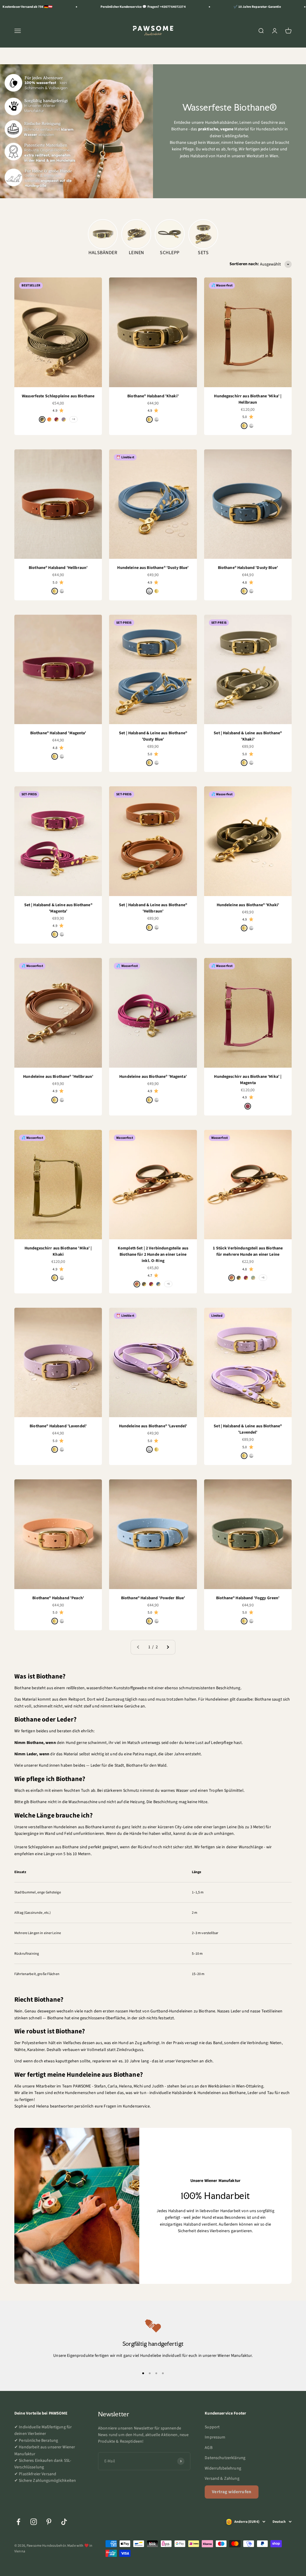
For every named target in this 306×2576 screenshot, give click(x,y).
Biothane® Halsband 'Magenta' (58, 733)
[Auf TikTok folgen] (64, 2522)
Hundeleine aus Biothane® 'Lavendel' (153, 1426)
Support (212, 2427)
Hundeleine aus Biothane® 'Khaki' (248, 905)
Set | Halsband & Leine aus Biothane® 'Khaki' (248, 736)
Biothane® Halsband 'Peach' (58, 1598)
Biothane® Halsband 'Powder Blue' (153, 1598)
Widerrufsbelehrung (223, 2468)
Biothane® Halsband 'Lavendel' (58, 1426)
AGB (208, 2448)
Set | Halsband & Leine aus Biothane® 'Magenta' (58, 908)
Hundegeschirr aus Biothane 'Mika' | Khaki (58, 1251)
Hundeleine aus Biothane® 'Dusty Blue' (153, 568)
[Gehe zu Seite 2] (168, 1647)
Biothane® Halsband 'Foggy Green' (248, 1598)
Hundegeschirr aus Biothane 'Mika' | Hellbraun (248, 399)
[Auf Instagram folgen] (34, 2522)
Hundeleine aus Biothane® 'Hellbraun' (58, 1077)
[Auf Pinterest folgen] (49, 2522)
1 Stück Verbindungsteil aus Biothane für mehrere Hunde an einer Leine (248, 1251)
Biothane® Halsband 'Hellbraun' (58, 568)
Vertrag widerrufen (232, 2492)
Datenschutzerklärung (225, 2458)
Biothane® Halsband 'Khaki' (153, 396)
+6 (168, 1284)
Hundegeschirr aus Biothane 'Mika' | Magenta (248, 1080)
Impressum (215, 2437)
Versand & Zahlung (222, 2479)
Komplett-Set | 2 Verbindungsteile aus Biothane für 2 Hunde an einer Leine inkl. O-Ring (153, 1255)
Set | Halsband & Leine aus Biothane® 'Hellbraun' (153, 908)
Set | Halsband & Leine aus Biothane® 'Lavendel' (248, 1429)
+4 (74, 419)
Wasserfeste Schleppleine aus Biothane (58, 396)
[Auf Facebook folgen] (18, 2522)
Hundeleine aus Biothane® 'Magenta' (153, 1077)
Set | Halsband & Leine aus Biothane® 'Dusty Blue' (153, 736)
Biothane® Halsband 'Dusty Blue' (248, 568)
